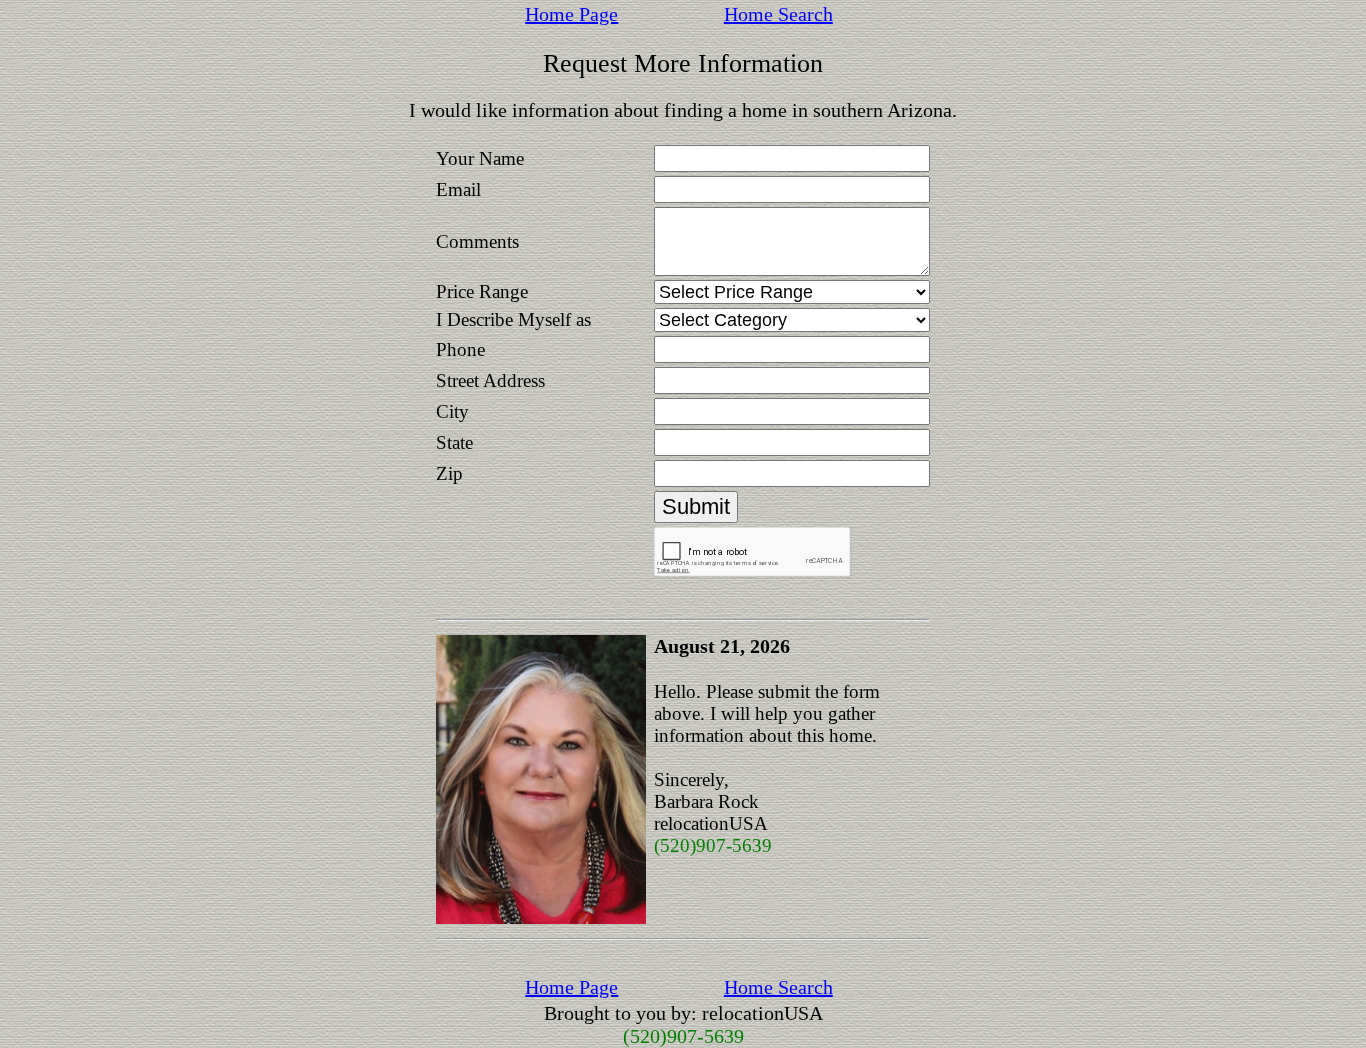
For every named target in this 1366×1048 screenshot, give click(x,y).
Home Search (778, 14)
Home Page (571, 14)
